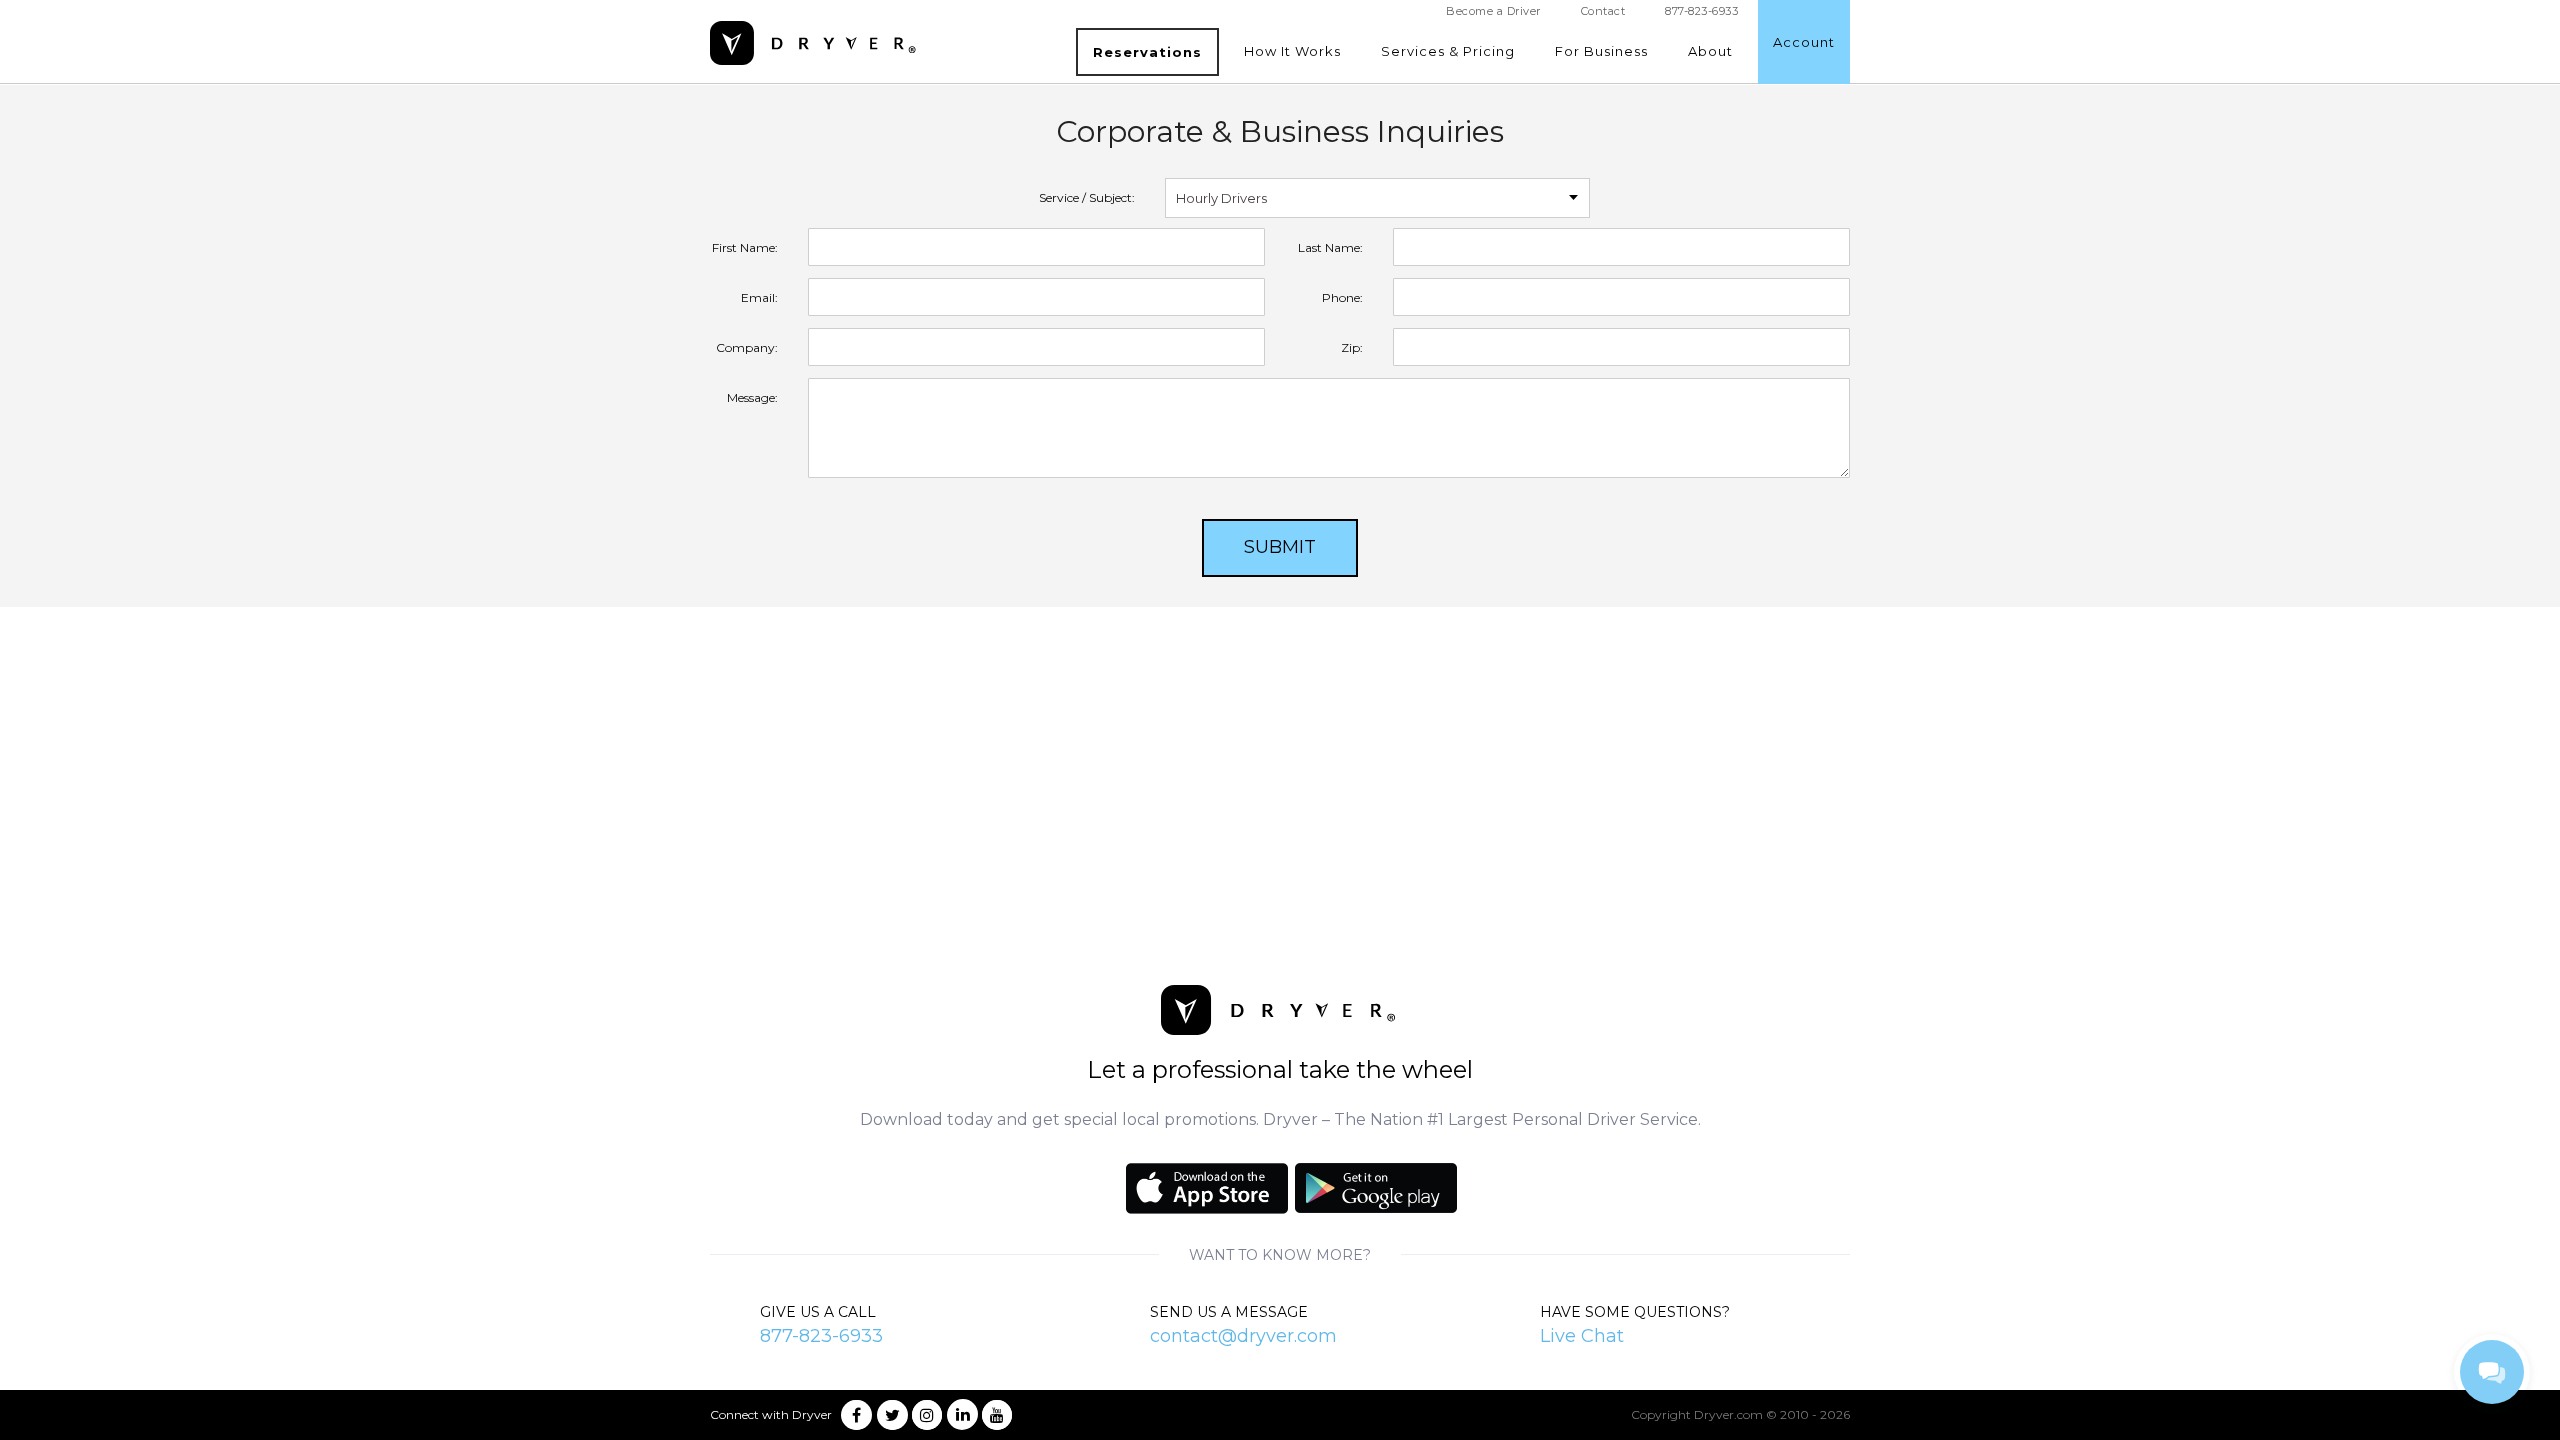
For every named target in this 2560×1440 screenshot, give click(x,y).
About (1710, 51)
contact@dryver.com (1243, 1336)
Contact (1603, 11)
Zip (1350, 347)
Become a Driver (1493, 11)
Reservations (1147, 52)
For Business (1601, 51)
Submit (1280, 547)
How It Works (1292, 51)
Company (745, 347)
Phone (1341, 297)
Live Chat (1582, 1336)
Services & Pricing (1448, 51)
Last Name (1329, 247)
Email (758, 297)
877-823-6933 (821, 1336)
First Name (743, 247)
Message (751, 397)
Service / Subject (1085, 197)
